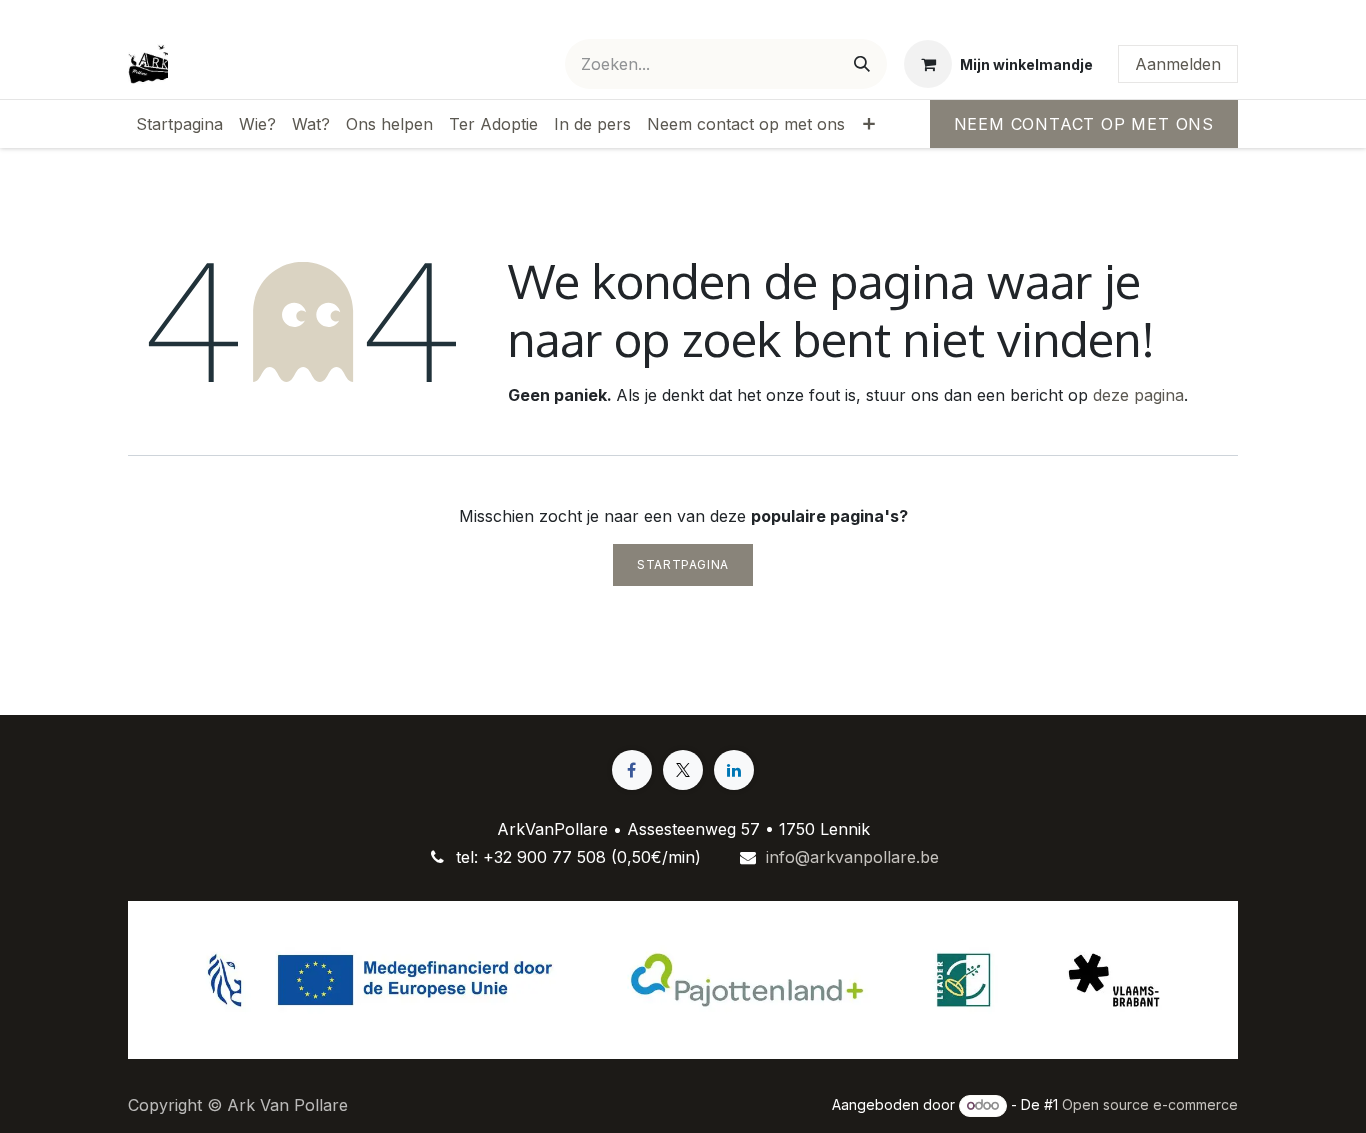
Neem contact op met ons (1084, 124)
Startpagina (683, 564)
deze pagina (1138, 395)
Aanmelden (1178, 64)
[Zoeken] (862, 64)
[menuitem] (179, 124)
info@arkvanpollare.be (852, 857)
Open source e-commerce (1150, 1104)
